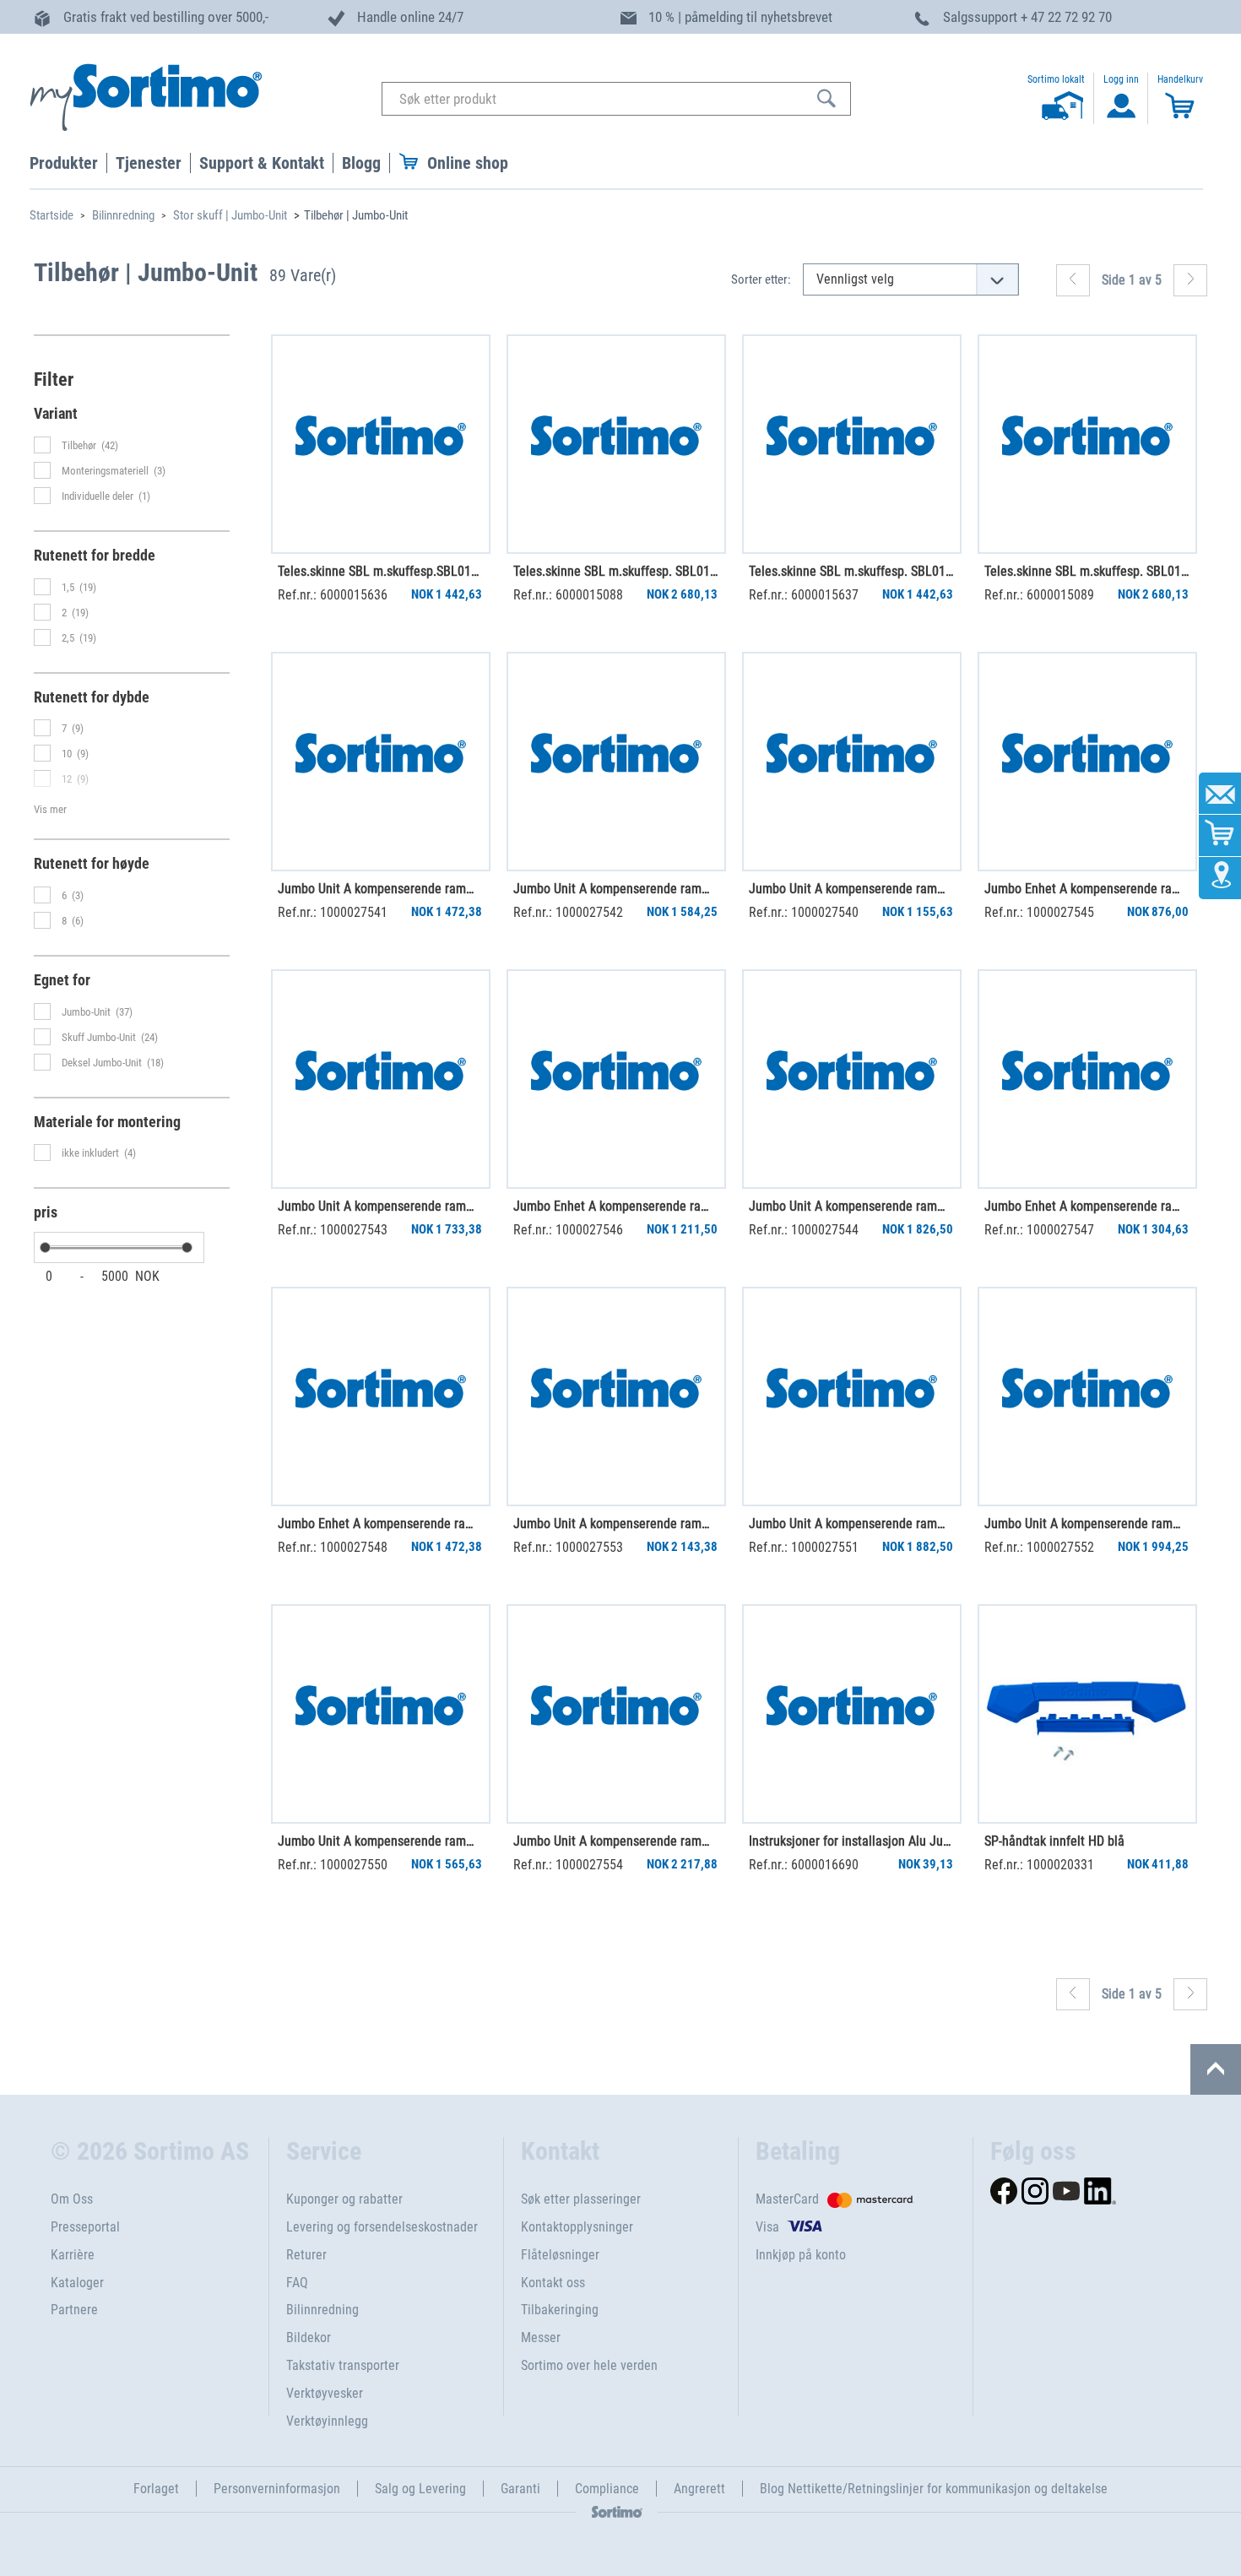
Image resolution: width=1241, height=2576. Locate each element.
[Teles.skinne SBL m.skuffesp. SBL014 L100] (1087, 444)
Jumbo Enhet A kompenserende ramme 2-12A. (1087, 1206)
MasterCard (787, 2199)
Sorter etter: (761, 279)
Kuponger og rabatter (344, 2199)
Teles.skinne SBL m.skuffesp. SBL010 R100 (851, 571)
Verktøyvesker (325, 2393)
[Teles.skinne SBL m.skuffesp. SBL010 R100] (852, 444)
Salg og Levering (420, 2489)
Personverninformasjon (277, 2489)
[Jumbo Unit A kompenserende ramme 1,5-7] (381, 762)
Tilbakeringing (560, 2310)
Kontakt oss (553, 2283)
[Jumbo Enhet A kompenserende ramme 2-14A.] (381, 1396)
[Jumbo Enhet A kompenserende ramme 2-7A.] (1087, 762)
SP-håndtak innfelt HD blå (1054, 1841)
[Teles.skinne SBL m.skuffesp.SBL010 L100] (381, 444)
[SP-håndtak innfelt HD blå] (1087, 1714)
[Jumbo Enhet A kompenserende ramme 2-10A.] (616, 1079)
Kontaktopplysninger (577, 2227)
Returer (306, 2255)
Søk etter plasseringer (581, 2199)
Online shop (468, 163)
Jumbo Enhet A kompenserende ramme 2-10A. (615, 1206)
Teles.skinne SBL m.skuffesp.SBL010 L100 (380, 571)
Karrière (73, 2255)
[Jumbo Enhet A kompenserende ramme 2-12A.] (1087, 1079)
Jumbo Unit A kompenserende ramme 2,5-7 (615, 1524)
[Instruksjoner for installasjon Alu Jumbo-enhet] (852, 1714)
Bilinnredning (123, 215)
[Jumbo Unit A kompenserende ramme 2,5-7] (616, 1396)
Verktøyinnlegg (327, 2421)
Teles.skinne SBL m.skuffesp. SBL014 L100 (1087, 571)
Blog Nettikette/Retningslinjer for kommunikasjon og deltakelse (934, 2489)
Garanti (520, 2489)
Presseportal (85, 2227)
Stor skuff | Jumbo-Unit (230, 215)
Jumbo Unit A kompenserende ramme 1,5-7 (380, 889)
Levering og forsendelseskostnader (382, 2227)
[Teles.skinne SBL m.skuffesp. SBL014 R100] (616, 444)
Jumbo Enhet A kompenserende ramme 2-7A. (1087, 889)
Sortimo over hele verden (589, 2365)
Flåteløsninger (560, 2255)
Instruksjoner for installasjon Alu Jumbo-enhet (851, 1841)
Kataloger (77, 2283)
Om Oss (72, 2199)
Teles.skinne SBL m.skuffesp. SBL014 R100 (615, 571)
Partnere (74, 2310)
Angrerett (699, 2489)
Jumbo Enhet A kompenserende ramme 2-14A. (380, 1524)
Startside (51, 215)
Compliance (607, 2489)
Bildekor (309, 2337)
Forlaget (156, 2489)
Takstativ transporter (343, 2365)
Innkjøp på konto (801, 2255)
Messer (541, 2337)
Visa (767, 2227)
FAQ (297, 2283)
